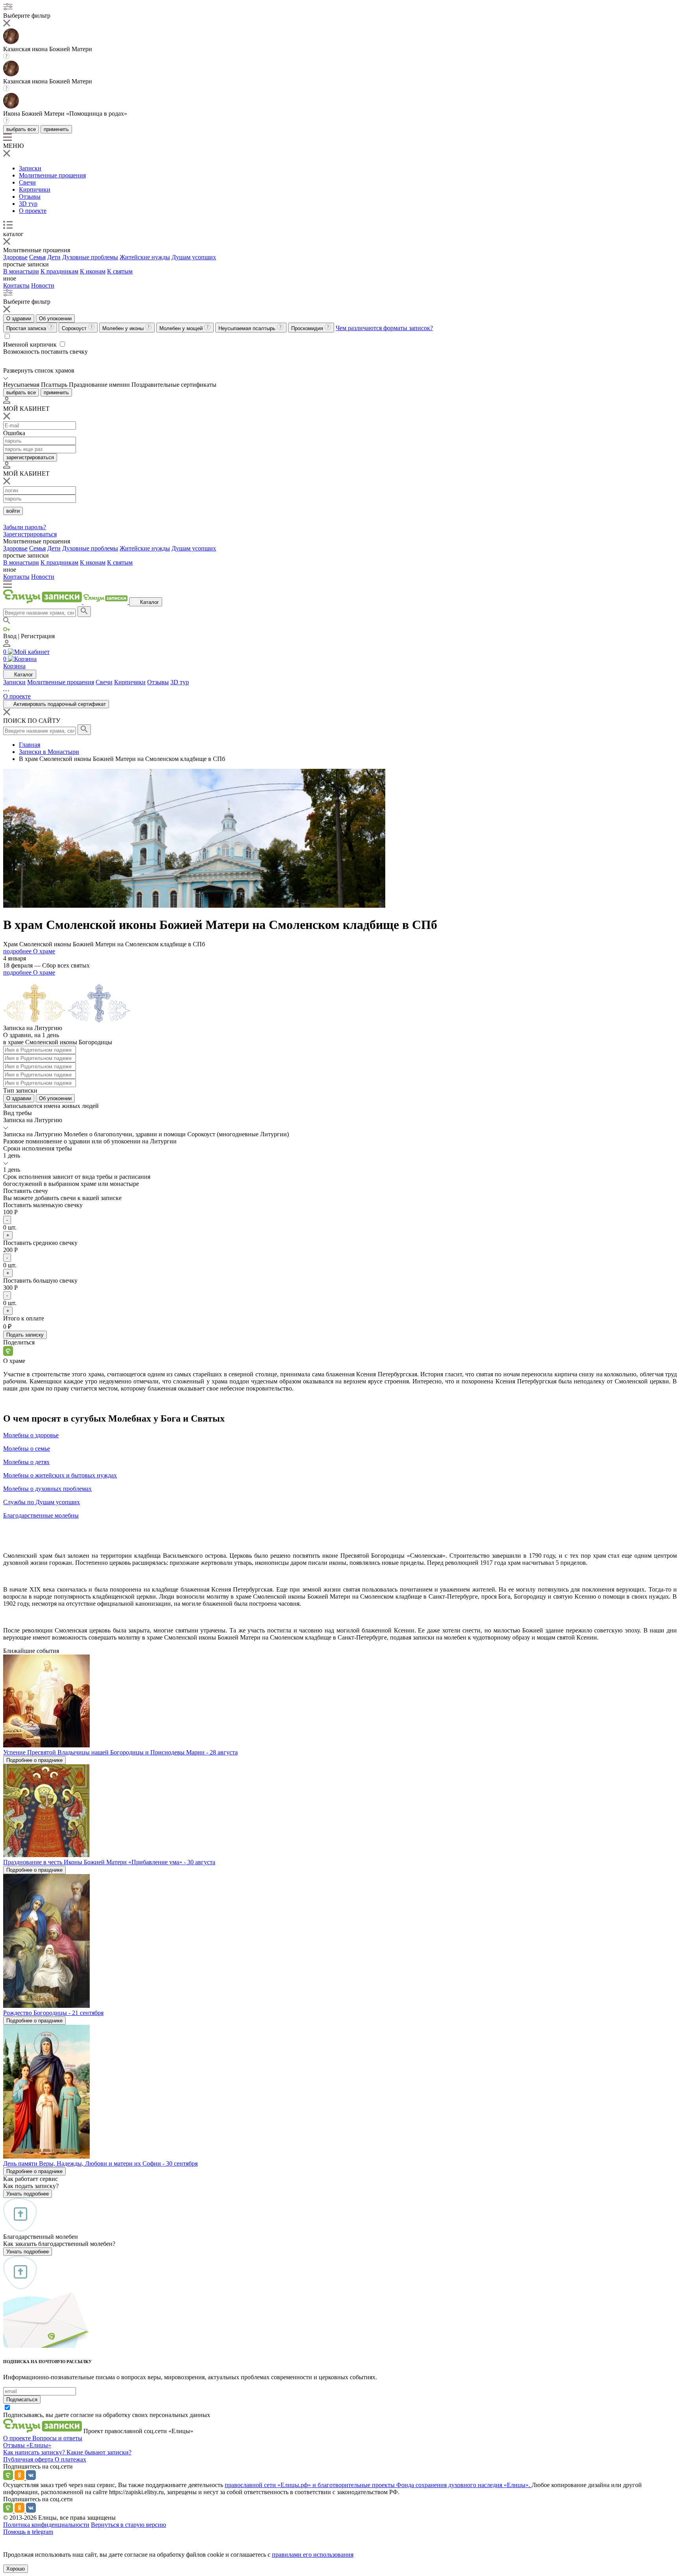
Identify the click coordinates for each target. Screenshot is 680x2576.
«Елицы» (39, 2445)
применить (56, 129)
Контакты (16, 285)
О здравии (19, 319)
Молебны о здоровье (31, 1435)
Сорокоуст (75, 328)
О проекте (33, 211)
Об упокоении (55, 319)
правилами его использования (313, 2555)
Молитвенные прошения (52, 175)
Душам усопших (194, 257)
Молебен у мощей (182, 328)
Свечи (27, 182)
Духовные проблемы (90, 257)
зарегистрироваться (30, 457)
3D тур (28, 204)
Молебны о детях (26, 1462)
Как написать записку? (35, 2452)
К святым (120, 271)
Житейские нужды (145, 257)
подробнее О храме (29, 951)
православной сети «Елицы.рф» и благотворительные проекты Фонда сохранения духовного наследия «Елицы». (378, 2485)
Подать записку (25, 1335)
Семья (37, 257)
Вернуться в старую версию (128, 2525)
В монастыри (21, 271)
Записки (30, 168)
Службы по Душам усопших (42, 1502)
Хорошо (16, 2569)
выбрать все (21, 129)
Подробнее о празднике (34, 1760)
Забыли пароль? (25, 527)
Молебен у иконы (124, 328)
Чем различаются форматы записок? (384, 328)
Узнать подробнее (28, 2194)
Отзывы (30, 197)
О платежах (70, 2459)
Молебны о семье (27, 1449)
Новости (43, 285)
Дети (54, 257)
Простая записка (27, 328)
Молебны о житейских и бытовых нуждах (60, 1475)
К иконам (93, 271)
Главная (30, 745)
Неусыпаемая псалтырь (248, 328)
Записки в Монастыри (49, 752)
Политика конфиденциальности (46, 2525)
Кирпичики (35, 189)
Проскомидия (308, 328)
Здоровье (15, 257)
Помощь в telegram (28, 2532)
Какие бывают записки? (99, 2452)
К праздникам (59, 271)
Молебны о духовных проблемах (47, 1489)
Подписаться (22, 2400)
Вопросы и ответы (57, 2438)
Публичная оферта (29, 2459)
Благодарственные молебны (41, 1515)
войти (13, 511)
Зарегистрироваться (30, 534)
